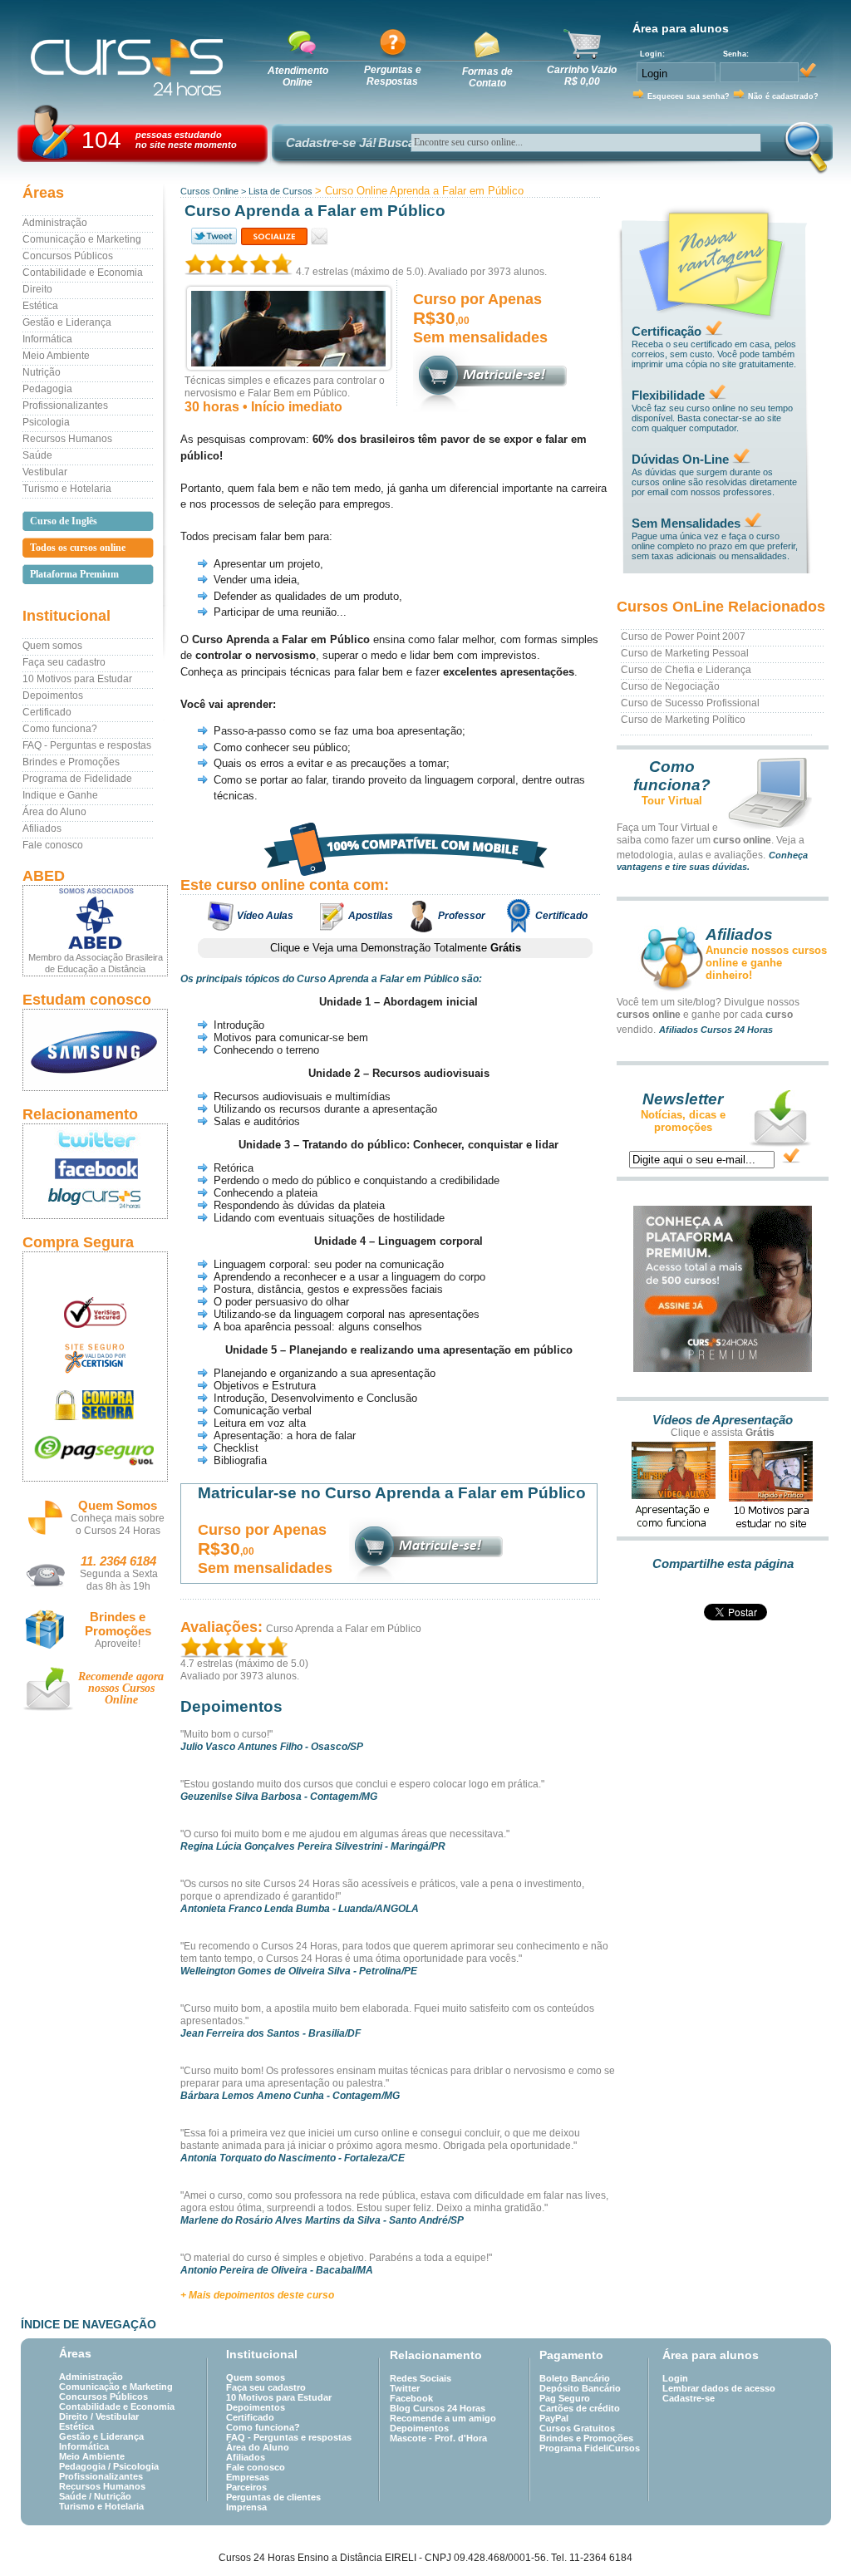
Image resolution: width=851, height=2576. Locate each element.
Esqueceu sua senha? (689, 96)
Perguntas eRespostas (393, 76)
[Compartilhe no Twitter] (213, 236)
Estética (40, 306)
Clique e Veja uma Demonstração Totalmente (396, 948)
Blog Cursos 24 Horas (438, 2408)
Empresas (248, 2477)
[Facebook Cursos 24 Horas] (95, 1169)
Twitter (405, 2388)
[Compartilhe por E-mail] (320, 236)
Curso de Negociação (670, 686)
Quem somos (52, 646)
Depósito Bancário (580, 2388)
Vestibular (45, 472)
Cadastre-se (689, 2398)
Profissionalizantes (65, 406)
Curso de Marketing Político (683, 720)
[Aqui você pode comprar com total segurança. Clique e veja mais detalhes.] (95, 1405)
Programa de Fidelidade (77, 779)
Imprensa (246, 2507)
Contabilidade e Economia (83, 273)
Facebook (411, 2398)
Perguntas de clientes (273, 2497)
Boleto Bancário (575, 2378)
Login (675, 2378)
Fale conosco (53, 845)
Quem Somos (118, 1505)
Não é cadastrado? (783, 96)
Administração (55, 223)
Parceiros (246, 2487)
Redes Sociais (421, 2378)
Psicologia (46, 422)
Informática (47, 339)
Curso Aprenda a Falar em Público (344, 1629)
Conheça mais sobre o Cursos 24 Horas (118, 1524)
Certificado (47, 712)
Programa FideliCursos (590, 2448)
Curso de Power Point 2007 (683, 637)
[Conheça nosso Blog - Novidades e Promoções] (95, 1201)
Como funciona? (60, 729)
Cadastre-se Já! (331, 143)
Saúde (37, 455)
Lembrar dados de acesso (719, 2388)
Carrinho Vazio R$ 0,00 (582, 76)
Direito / (77, 2416)
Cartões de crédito (580, 2408)
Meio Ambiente (56, 356)
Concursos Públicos (68, 256)
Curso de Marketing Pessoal (685, 653)
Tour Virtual (672, 801)
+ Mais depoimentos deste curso (257, 2295)
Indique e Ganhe (60, 795)
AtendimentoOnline (298, 76)
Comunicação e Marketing (82, 239)
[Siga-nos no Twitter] (95, 1139)
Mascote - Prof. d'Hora (438, 2438)
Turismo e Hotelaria (67, 489)
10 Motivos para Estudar (77, 679)
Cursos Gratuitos (577, 2428)
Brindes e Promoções (71, 762)
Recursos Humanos (67, 439)
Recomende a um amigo (443, 2418)
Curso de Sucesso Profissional (690, 703)
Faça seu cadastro (64, 662)
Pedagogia (47, 389)
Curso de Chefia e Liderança (686, 670)
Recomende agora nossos (121, 1688)
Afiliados (42, 828)
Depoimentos (53, 696)
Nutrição (42, 372)
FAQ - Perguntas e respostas (87, 745)
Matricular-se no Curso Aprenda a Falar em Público (392, 1493)
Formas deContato (487, 77)
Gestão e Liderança (67, 322)
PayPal (554, 2418)
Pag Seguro (565, 2398)
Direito (37, 289)
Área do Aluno (54, 812)
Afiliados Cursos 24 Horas (716, 1030)
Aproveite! (118, 1644)
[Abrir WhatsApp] (809, 2534)
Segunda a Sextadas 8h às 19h (119, 1580)
